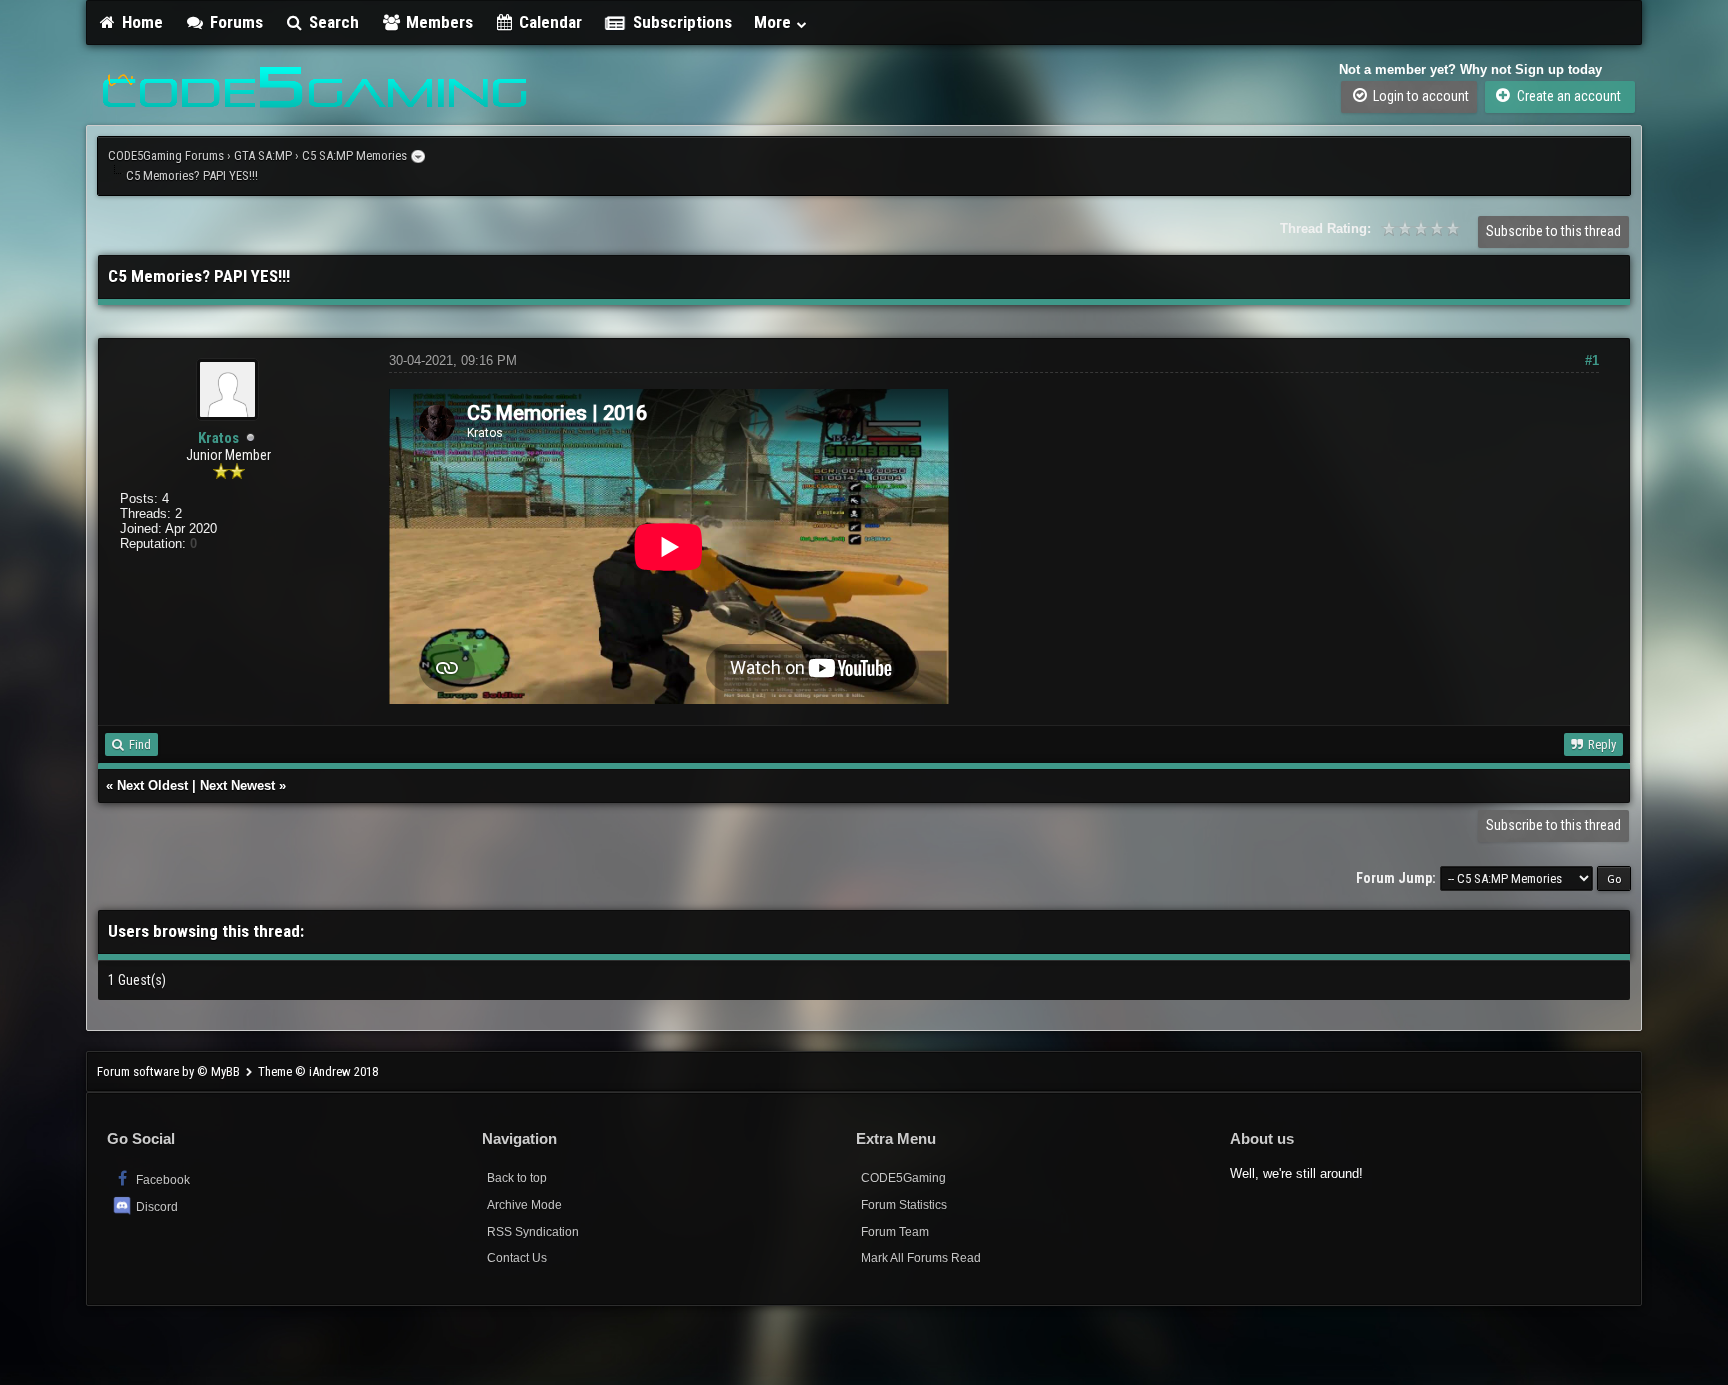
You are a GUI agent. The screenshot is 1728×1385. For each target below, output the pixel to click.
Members (437, 22)
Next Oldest (152, 785)
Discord (157, 1207)
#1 (1592, 360)
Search (332, 22)
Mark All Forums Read (921, 1258)
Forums (234, 22)
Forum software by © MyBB (170, 1071)
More (774, 22)
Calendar (548, 22)
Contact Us (517, 1258)
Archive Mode (524, 1205)
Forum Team (895, 1232)
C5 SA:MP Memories (354, 155)
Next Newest (237, 785)
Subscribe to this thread (1553, 231)
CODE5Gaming (903, 1178)
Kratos (218, 438)
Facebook (161, 1180)
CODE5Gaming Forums (166, 155)
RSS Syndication (533, 1232)
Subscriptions (682, 22)
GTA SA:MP (263, 155)
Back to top (517, 1178)
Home (140, 22)
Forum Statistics (904, 1205)
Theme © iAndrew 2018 (318, 1071)
